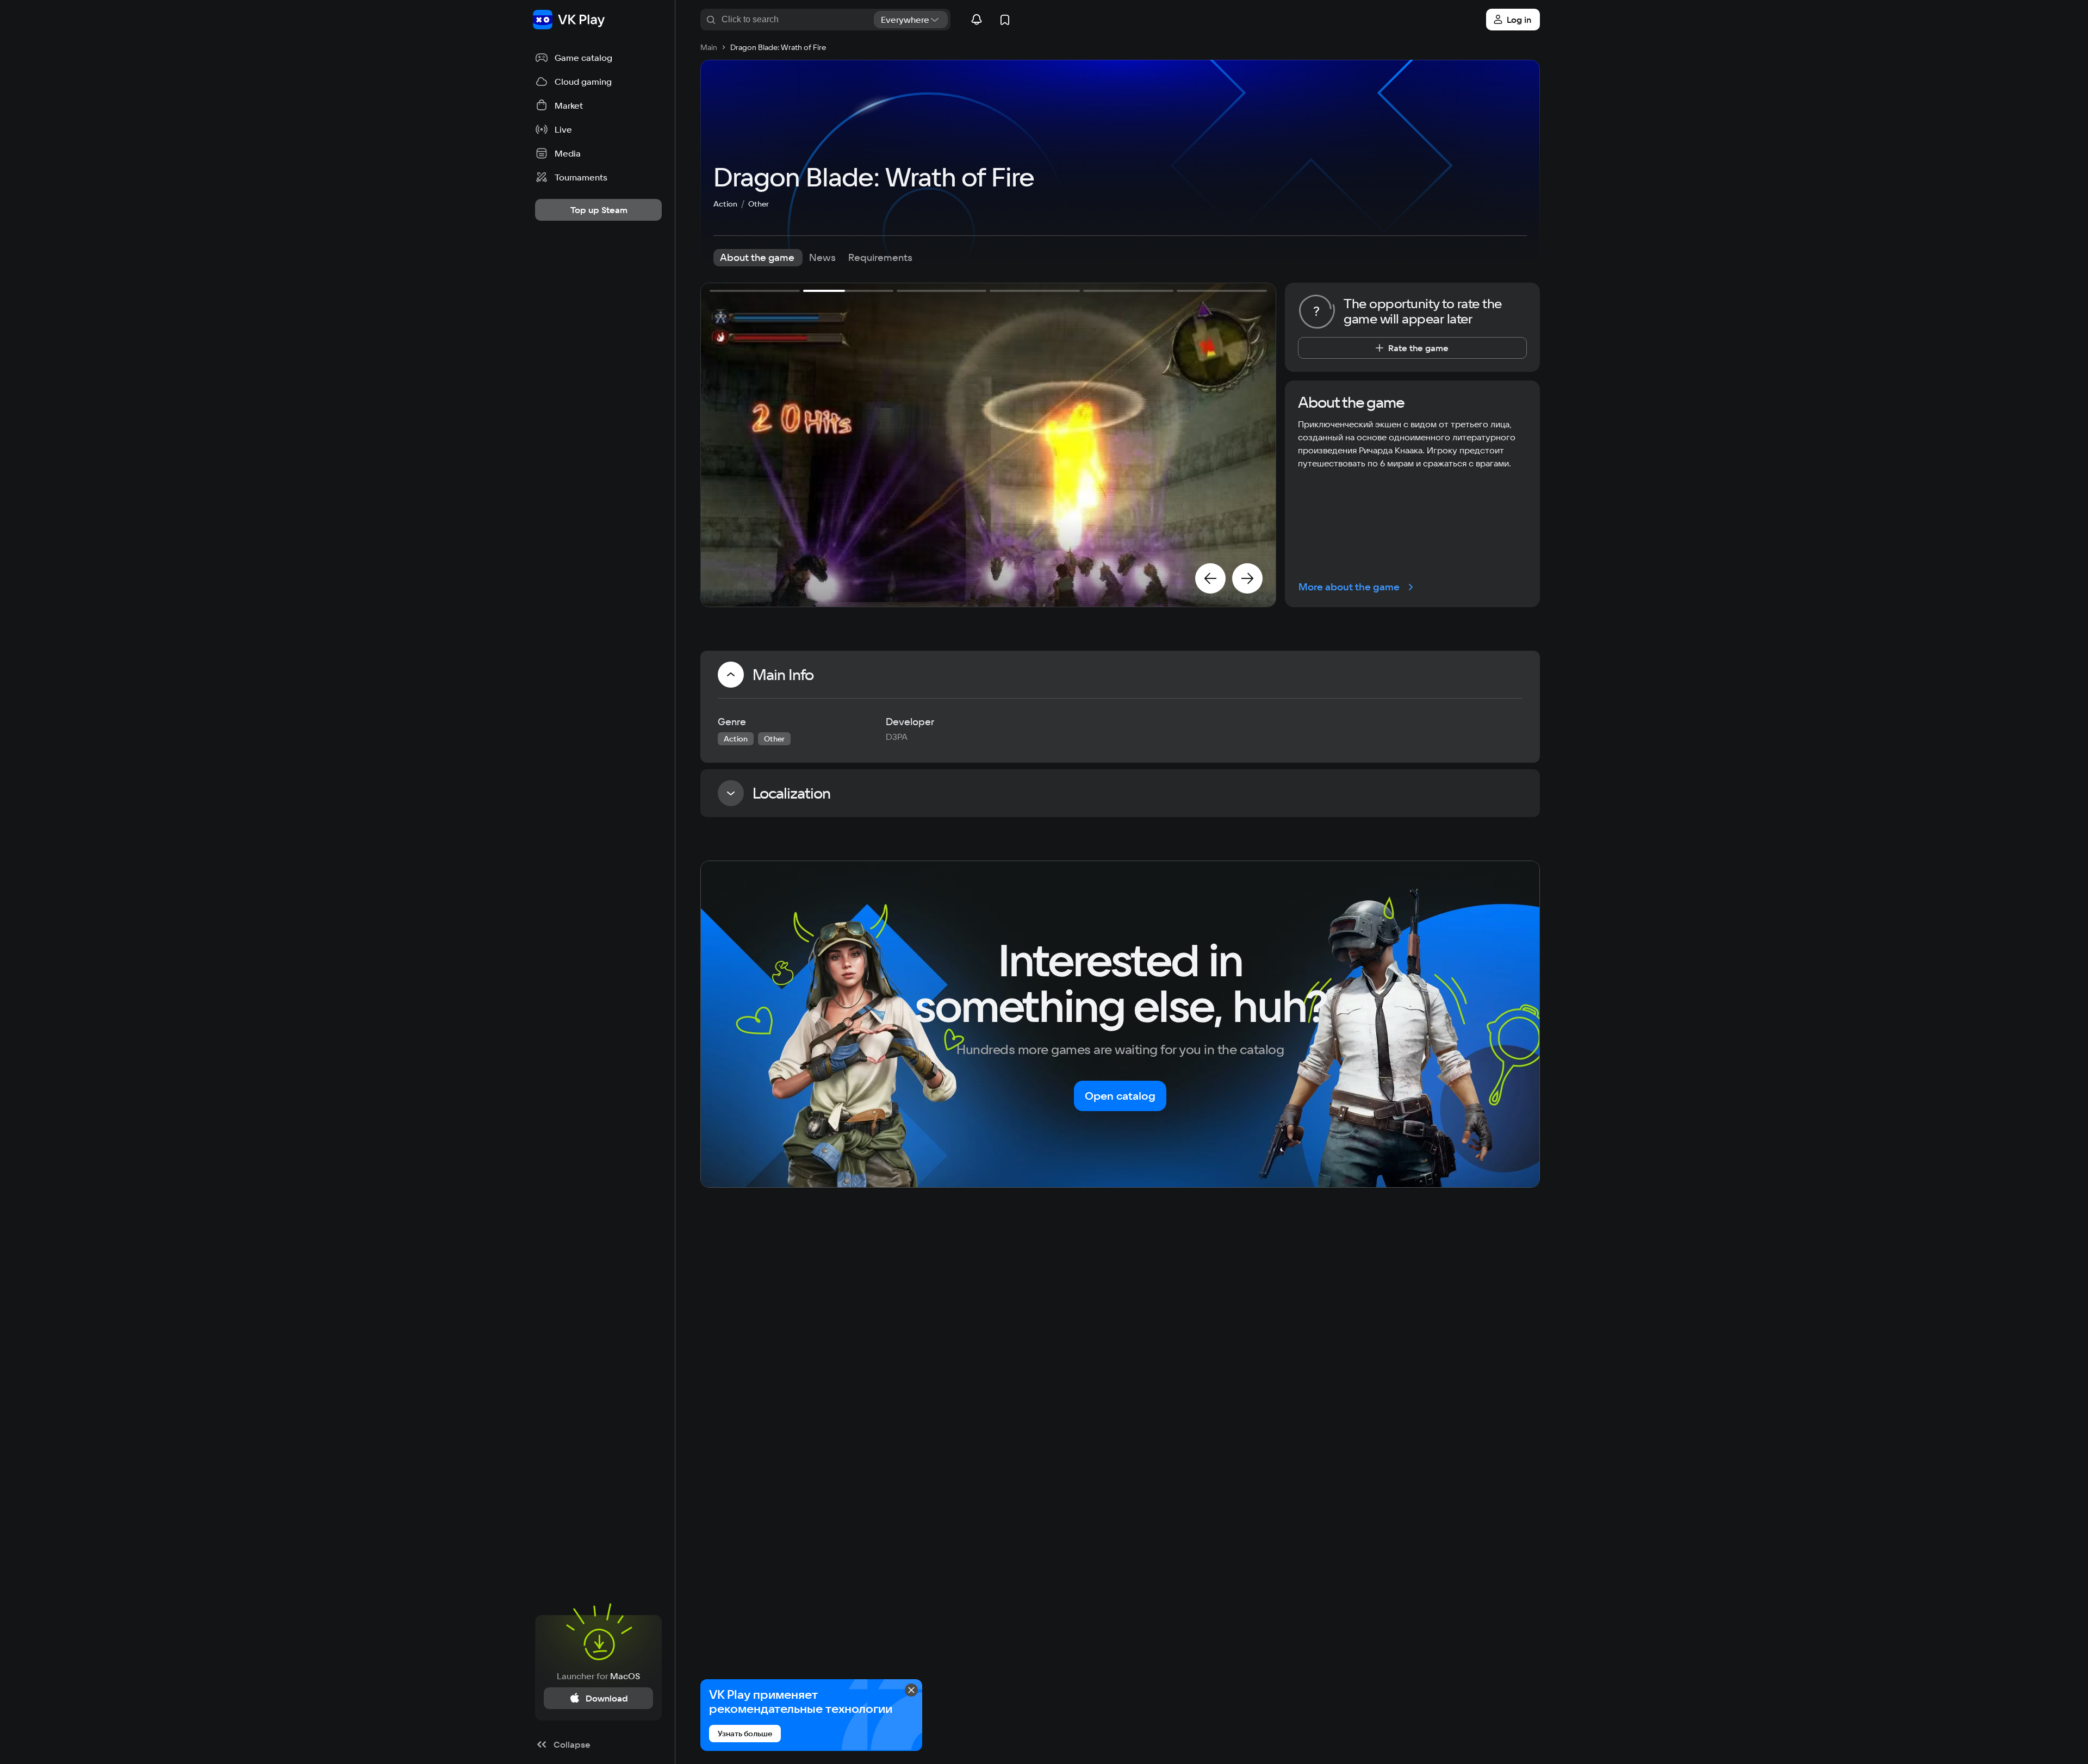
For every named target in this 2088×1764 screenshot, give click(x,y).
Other (759, 204)
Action (725, 204)
